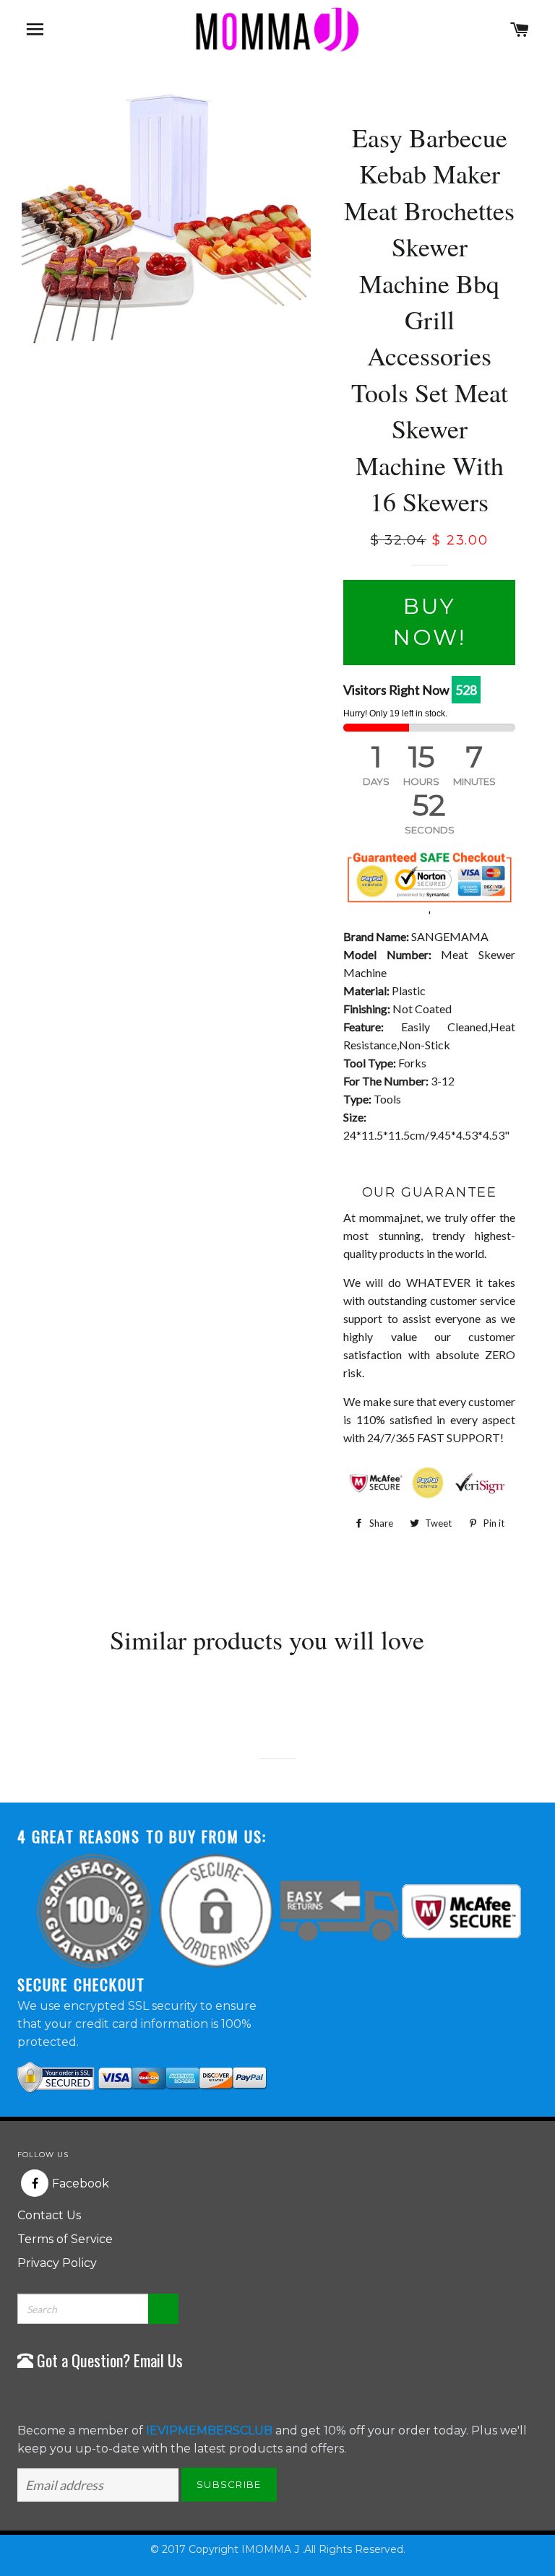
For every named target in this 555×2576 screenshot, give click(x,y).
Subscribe (229, 2484)
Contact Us (49, 2215)
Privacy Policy (57, 2263)
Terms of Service (65, 2239)
